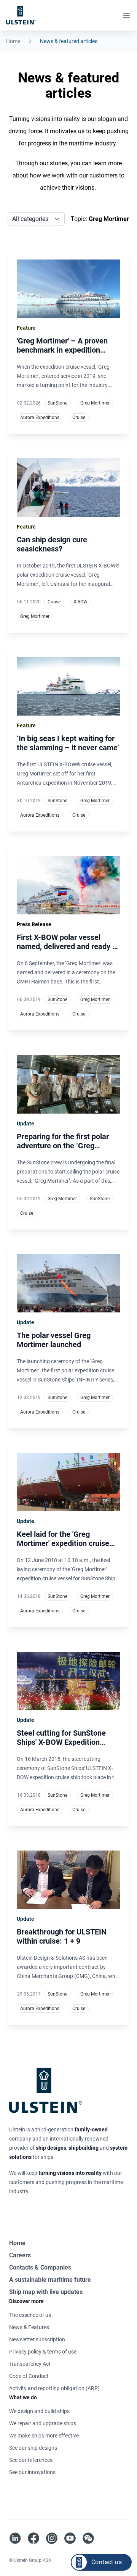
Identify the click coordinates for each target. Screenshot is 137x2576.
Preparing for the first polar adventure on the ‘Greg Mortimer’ (63, 1146)
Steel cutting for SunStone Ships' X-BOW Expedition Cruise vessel (61, 1742)
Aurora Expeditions (40, 418)
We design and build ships (39, 2411)
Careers (20, 2255)
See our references (31, 2460)
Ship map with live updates (46, 2292)
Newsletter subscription (37, 2339)
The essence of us (30, 2315)
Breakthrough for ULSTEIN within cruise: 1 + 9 (62, 1936)
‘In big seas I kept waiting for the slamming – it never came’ (68, 743)
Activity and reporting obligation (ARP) (54, 2388)
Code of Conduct (29, 2376)
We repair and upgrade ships (43, 2423)
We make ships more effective (44, 2436)
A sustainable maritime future (50, 2280)
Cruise (79, 418)
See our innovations (32, 2472)
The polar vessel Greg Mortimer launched (54, 1340)
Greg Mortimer (95, 403)
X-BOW (80, 602)
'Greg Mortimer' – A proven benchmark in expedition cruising (62, 350)
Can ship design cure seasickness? (52, 544)
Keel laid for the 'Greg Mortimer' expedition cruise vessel (63, 1543)
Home (13, 41)
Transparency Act (30, 2364)
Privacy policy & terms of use (43, 2352)
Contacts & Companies (40, 2267)
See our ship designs (33, 2448)
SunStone (57, 403)
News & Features (29, 2327)
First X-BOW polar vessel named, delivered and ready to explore (68, 946)
